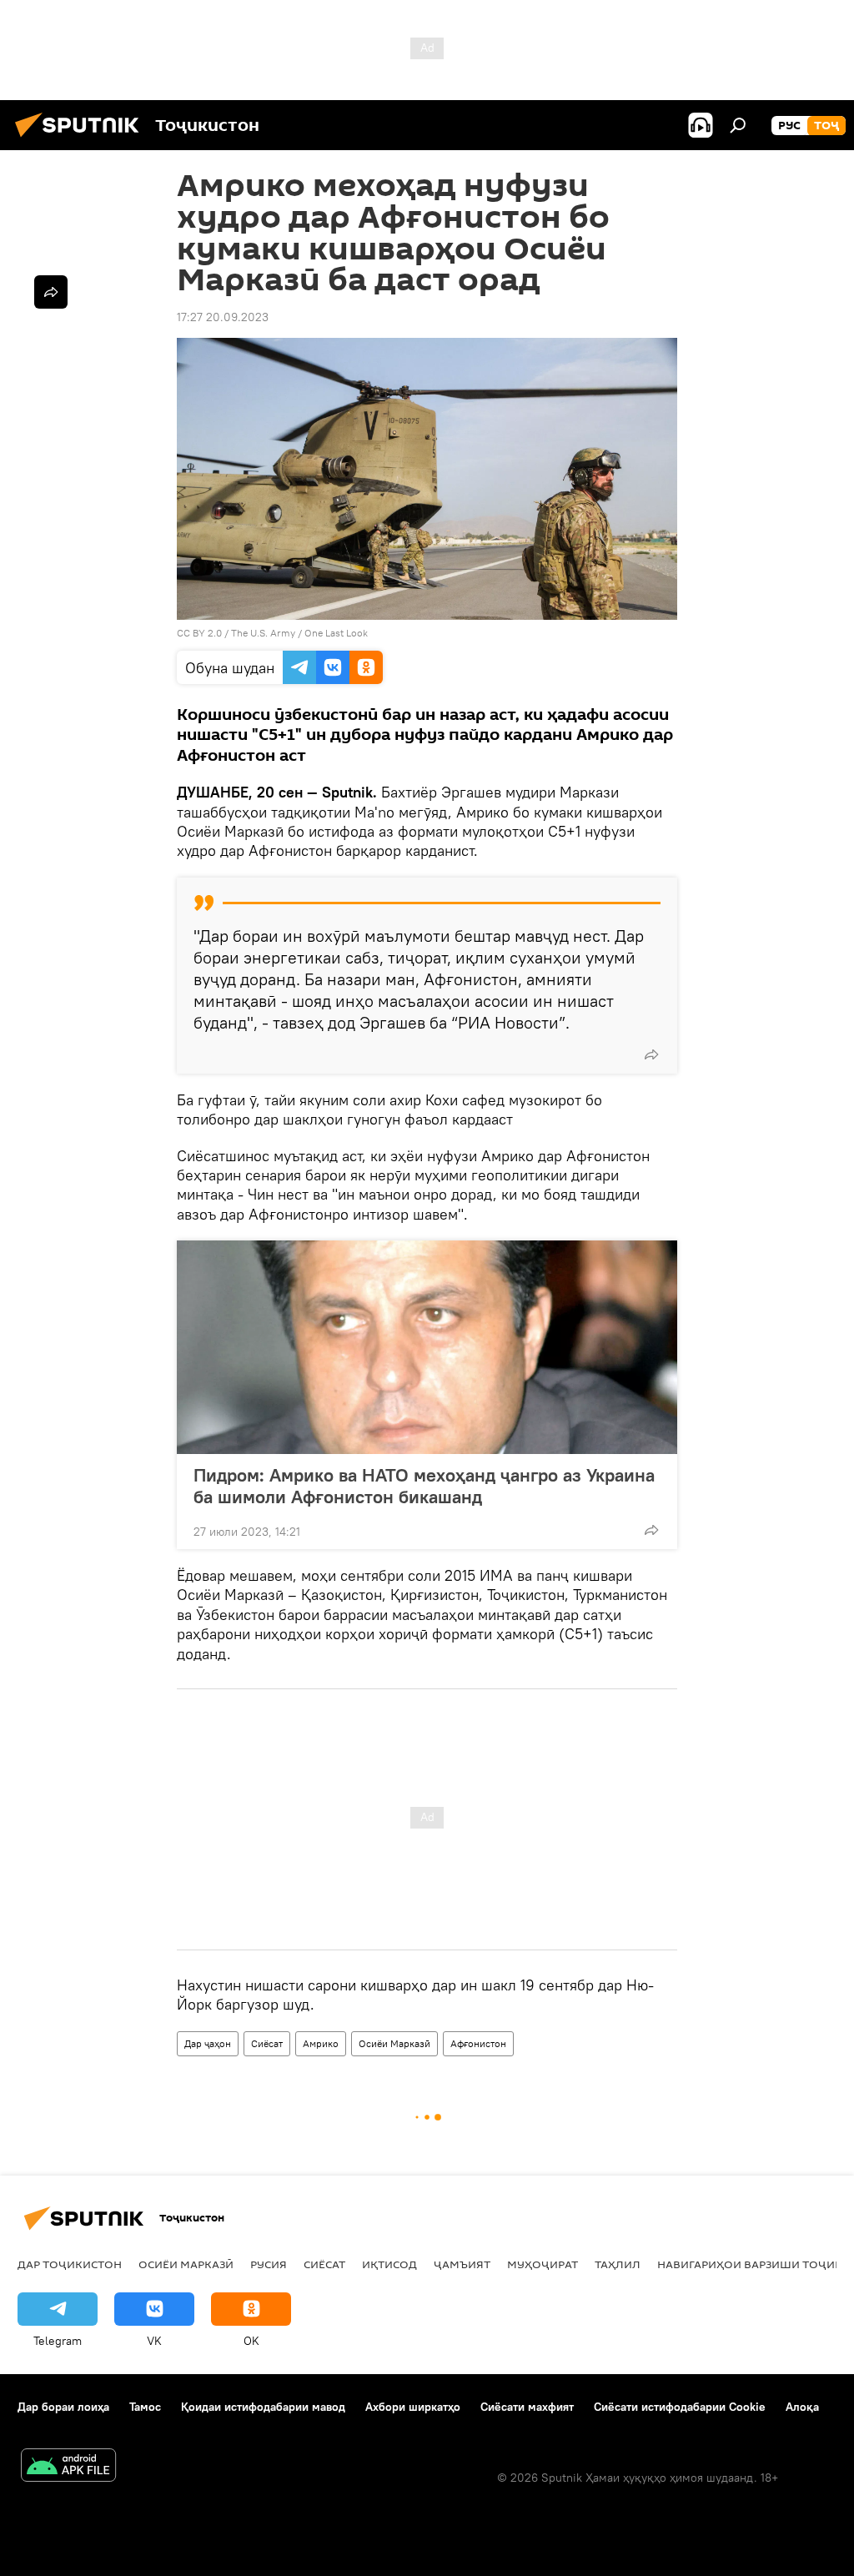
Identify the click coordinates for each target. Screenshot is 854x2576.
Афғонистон (478, 2043)
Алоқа (802, 2407)
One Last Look (336, 633)
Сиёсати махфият (527, 2407)
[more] (651, 1054)
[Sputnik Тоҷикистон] (82, 139)
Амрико (321, 2043)
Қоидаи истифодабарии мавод (263, 2407)
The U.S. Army (263, 633)
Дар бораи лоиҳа (63, 2407)
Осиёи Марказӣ (394, 2043)
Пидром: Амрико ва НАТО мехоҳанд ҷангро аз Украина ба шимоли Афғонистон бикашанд (424, 1486)
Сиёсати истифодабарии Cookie (680, 2407)
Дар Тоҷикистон (70, 2264)
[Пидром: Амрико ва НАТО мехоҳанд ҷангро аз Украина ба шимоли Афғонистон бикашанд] (427, 1347)
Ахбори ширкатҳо (413, 2407)
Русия (269, 2264)
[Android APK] (68, 2467)
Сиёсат (267, 2043)
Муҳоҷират (543, 2264)
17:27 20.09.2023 (223, 317)
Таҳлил (618, 2264)
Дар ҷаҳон (208, 2043)
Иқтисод (389, 2264)
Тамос (145, 2407)
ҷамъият (462, 2264)
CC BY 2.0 (199, 633)
